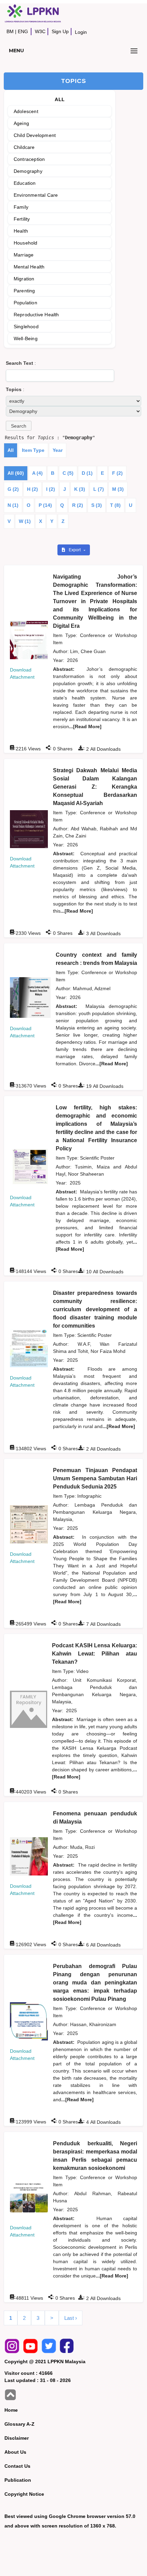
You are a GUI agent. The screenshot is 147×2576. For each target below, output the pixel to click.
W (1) (25, 521)
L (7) (99, 489)
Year (58, 450)
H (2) (32, 489)
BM (10, 31)
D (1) (87, 473)
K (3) (80, 489)
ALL (60, 99)
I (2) (51, 489)
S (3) (97, 505)
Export (75, 550)
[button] (19, 426)
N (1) (13, 505)
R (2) (78, 505)
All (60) (16, 473)
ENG (23, 31)
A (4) (37, 473)
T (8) (115, 505)
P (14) (45, 505)
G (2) (13, 489)
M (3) (118, 489)
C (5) (68, 473)
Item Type (33, 450)
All (11, 450)
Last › (71, 2318)
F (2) (117, 473)
